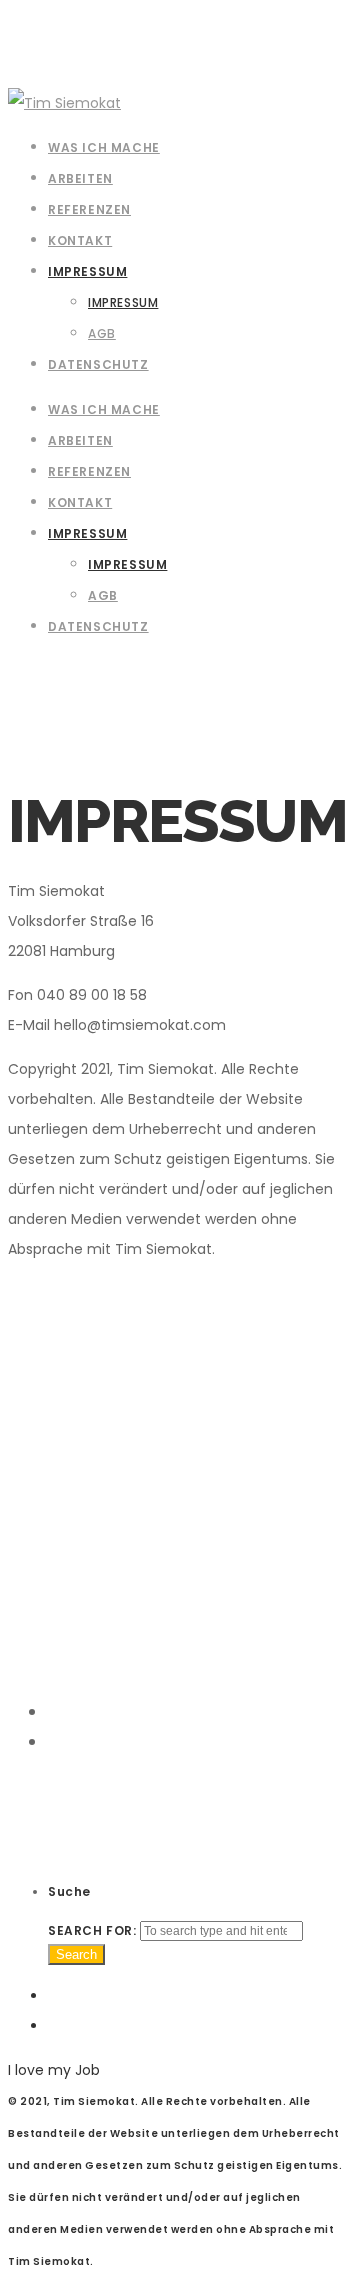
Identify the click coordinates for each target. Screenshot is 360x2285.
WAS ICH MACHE (104, 409)
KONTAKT (80, 502)
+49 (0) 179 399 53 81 (82, 1633)
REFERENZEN (89, 471)
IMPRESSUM (87, 533)
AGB (103, 595)
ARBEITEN (80, 440)
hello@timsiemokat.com (94, 1668)
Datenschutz (98, 626)
